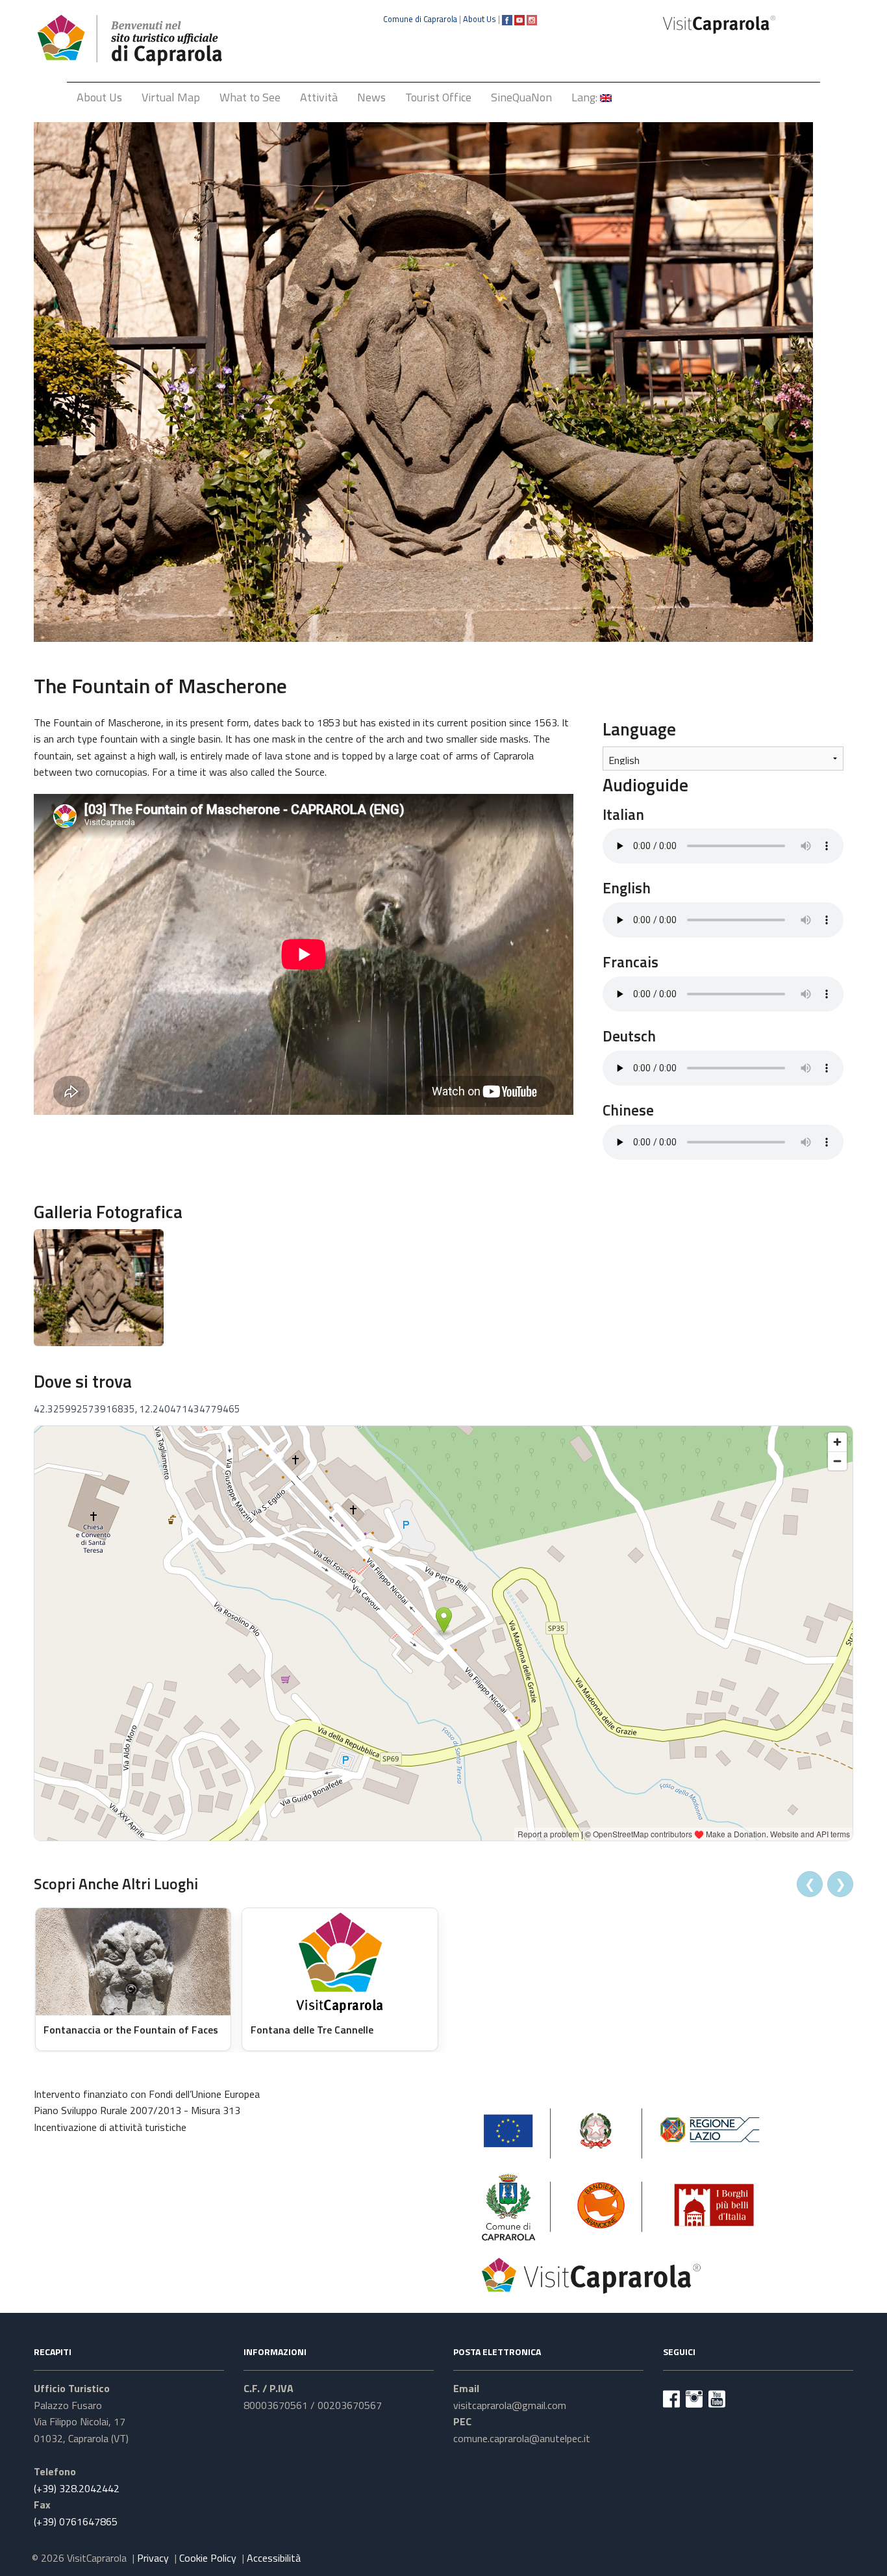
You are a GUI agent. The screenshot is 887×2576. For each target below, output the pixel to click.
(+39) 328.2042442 (77, 2488)
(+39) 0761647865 (76, 2521)
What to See (250, 97)
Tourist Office (438, 97)
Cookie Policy (208, 2558)
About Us (480, 19)
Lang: (586, 97)
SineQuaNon (521, 97)
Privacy (153, 2558)
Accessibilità (274, 2558)
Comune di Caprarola (420, 19)
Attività (319, 97)
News (371, 97)
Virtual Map (171, 97)
